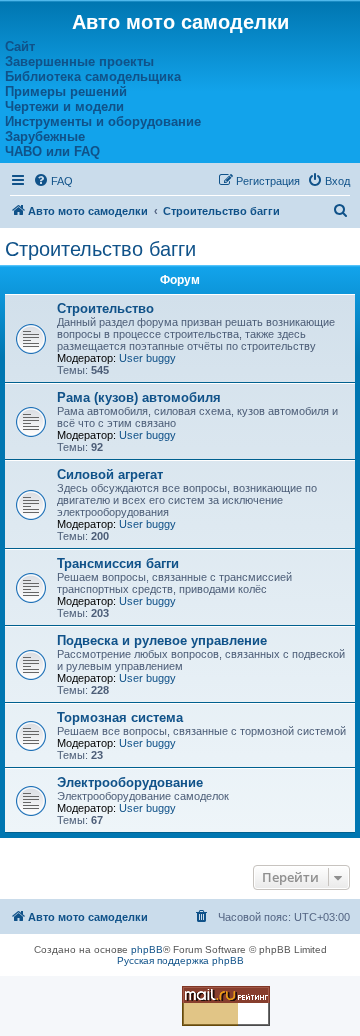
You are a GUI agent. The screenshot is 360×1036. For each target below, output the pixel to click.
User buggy (147, 358)
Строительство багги (100, 249)
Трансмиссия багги (118, 563)
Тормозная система (120, 717)
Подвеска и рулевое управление (162, 640)
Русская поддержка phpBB (180, 960)
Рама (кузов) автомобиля (139, 397)
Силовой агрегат (110, 474)
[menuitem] (53, 181)
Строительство (105, 308)
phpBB (147, 949)
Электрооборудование (130, 782)
